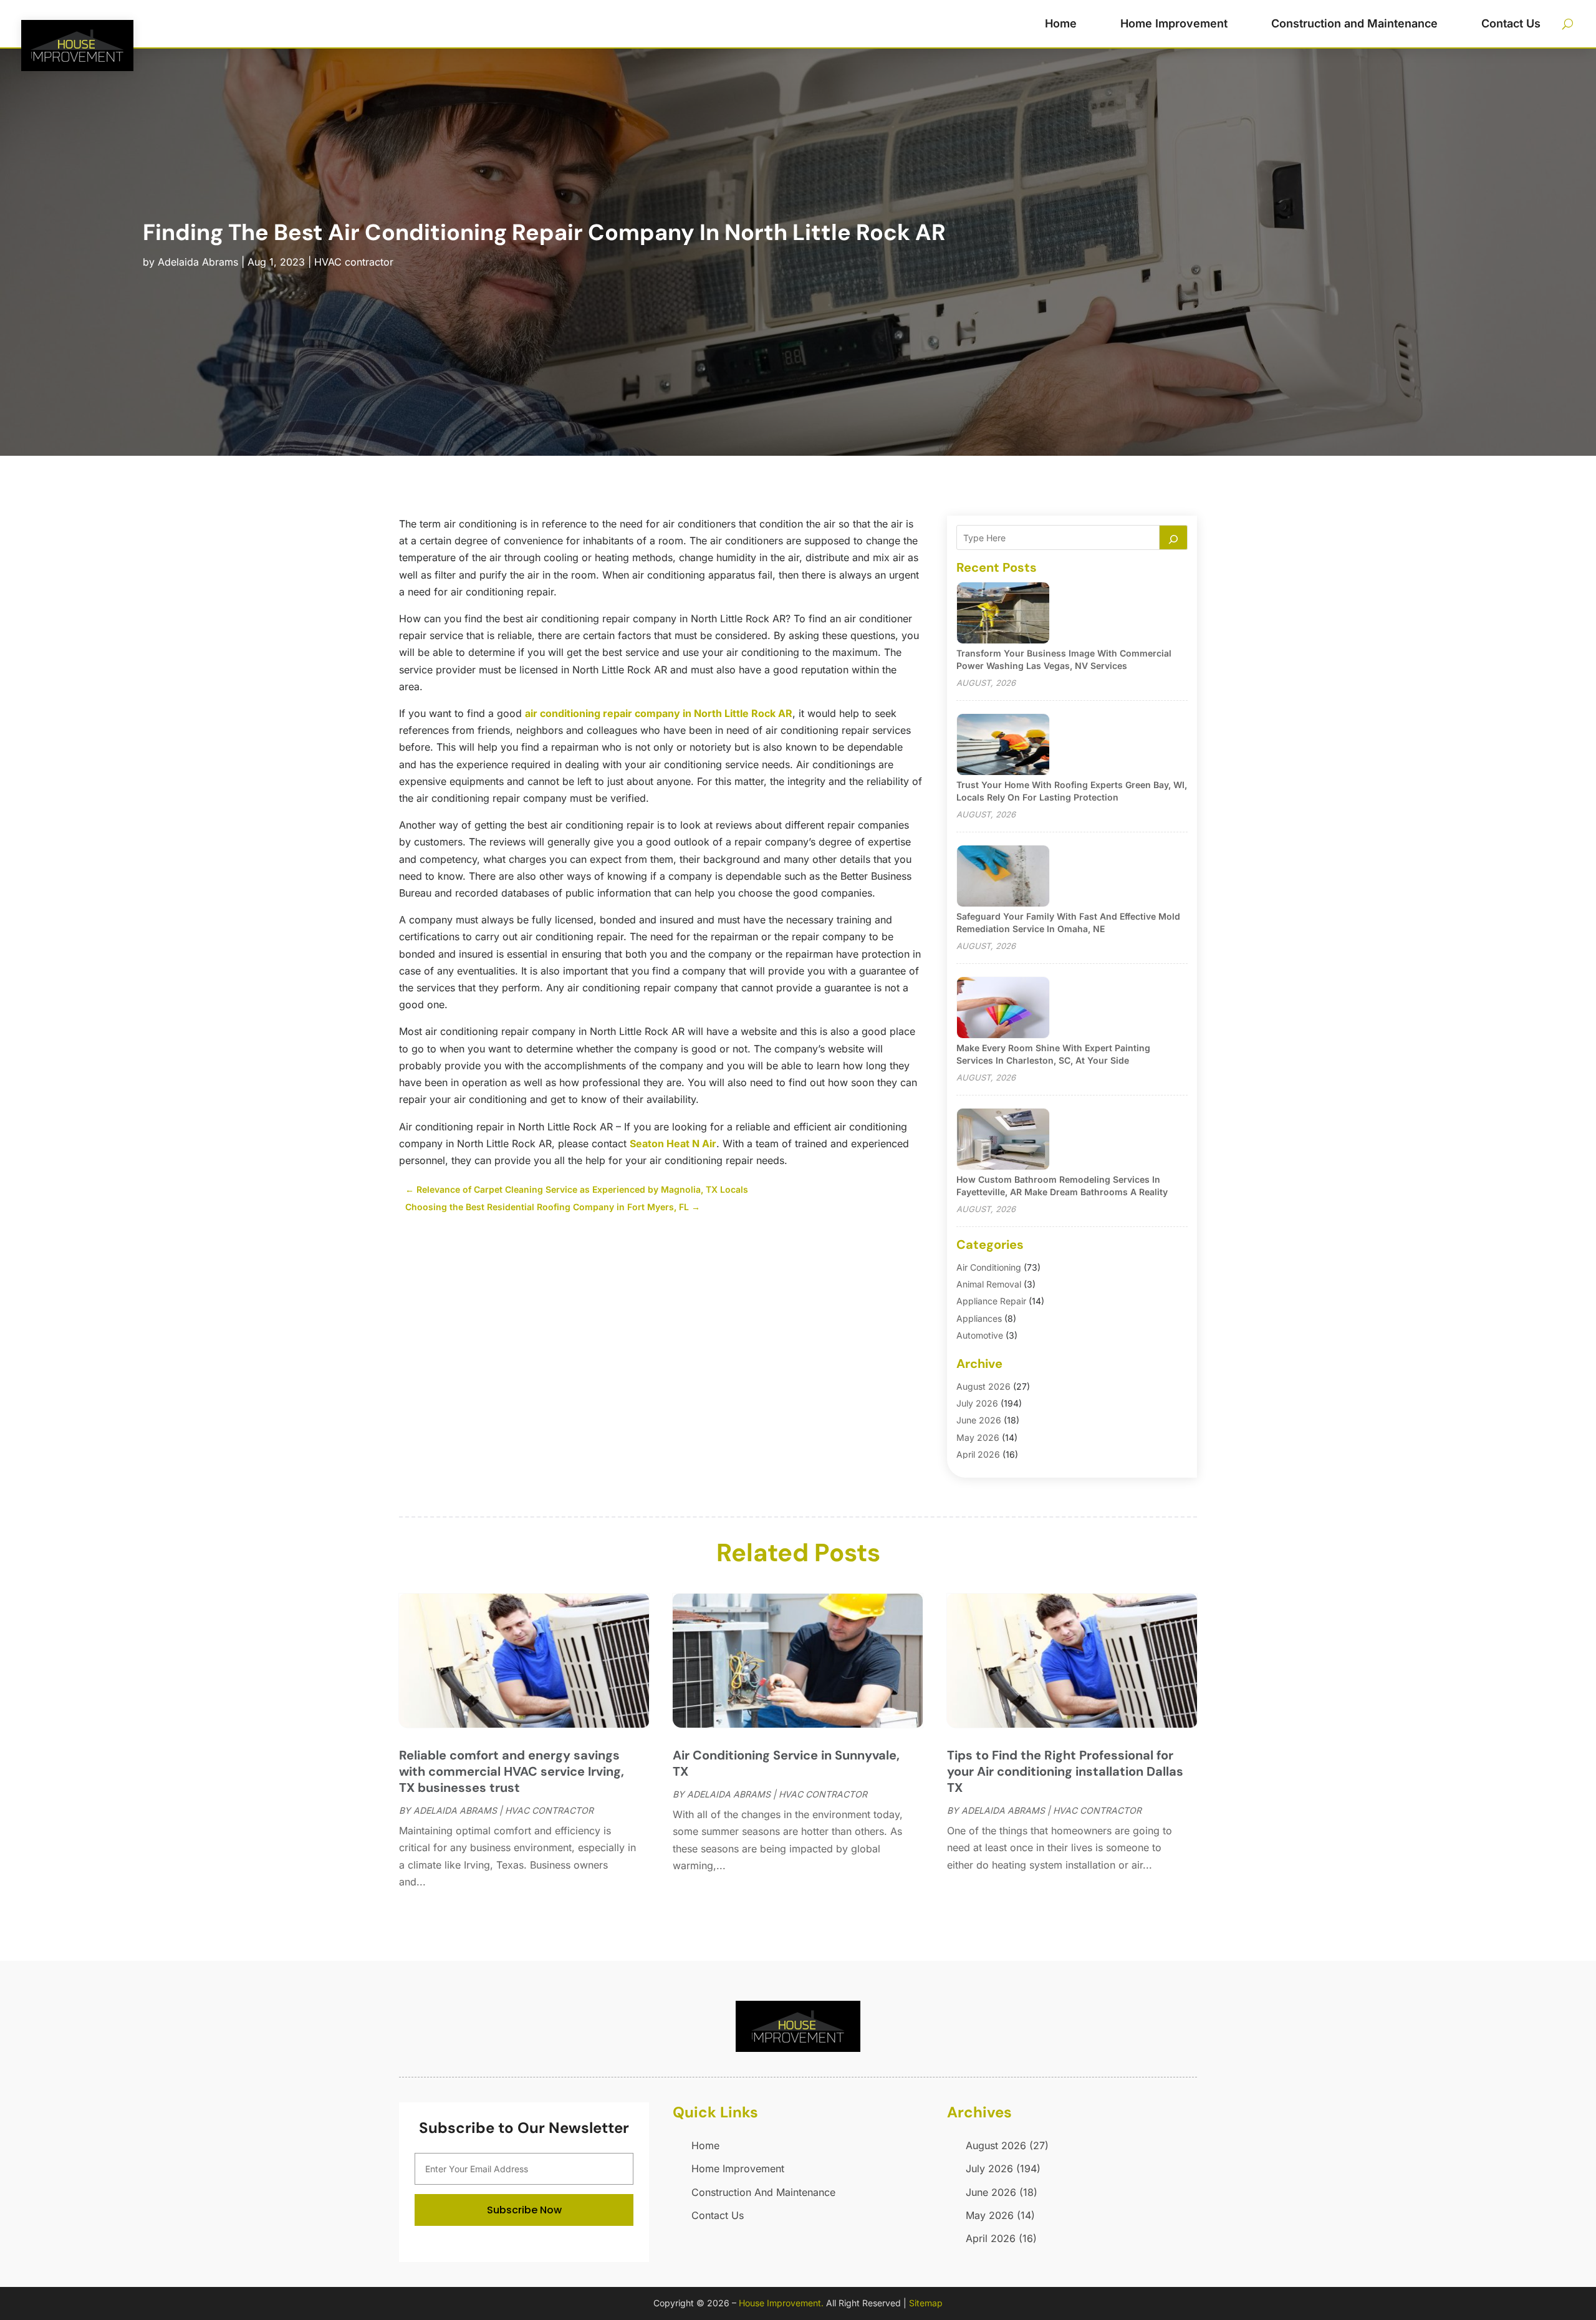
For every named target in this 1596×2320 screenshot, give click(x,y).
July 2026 (977, 1403)
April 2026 (978, 1454)
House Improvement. (781, 2303)
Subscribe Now (524, 2210)
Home (1061, 23)
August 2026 (983, 1386)
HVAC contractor (354, 262)
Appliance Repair (991, 1301)
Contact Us (1511, 23)
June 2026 (979, 1420)
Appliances (979, 1318)
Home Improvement (1174, 23)
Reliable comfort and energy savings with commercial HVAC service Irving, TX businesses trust (512, 1771)
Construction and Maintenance (1354, 23)
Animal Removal (989, 1284)
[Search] (1173, 537)
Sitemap (926, 2303)
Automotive (980, 1335)
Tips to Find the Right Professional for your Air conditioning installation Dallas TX (1065, 1771)
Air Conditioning (989, 1267)
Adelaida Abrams (198, 262)
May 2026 (978, 1437)
